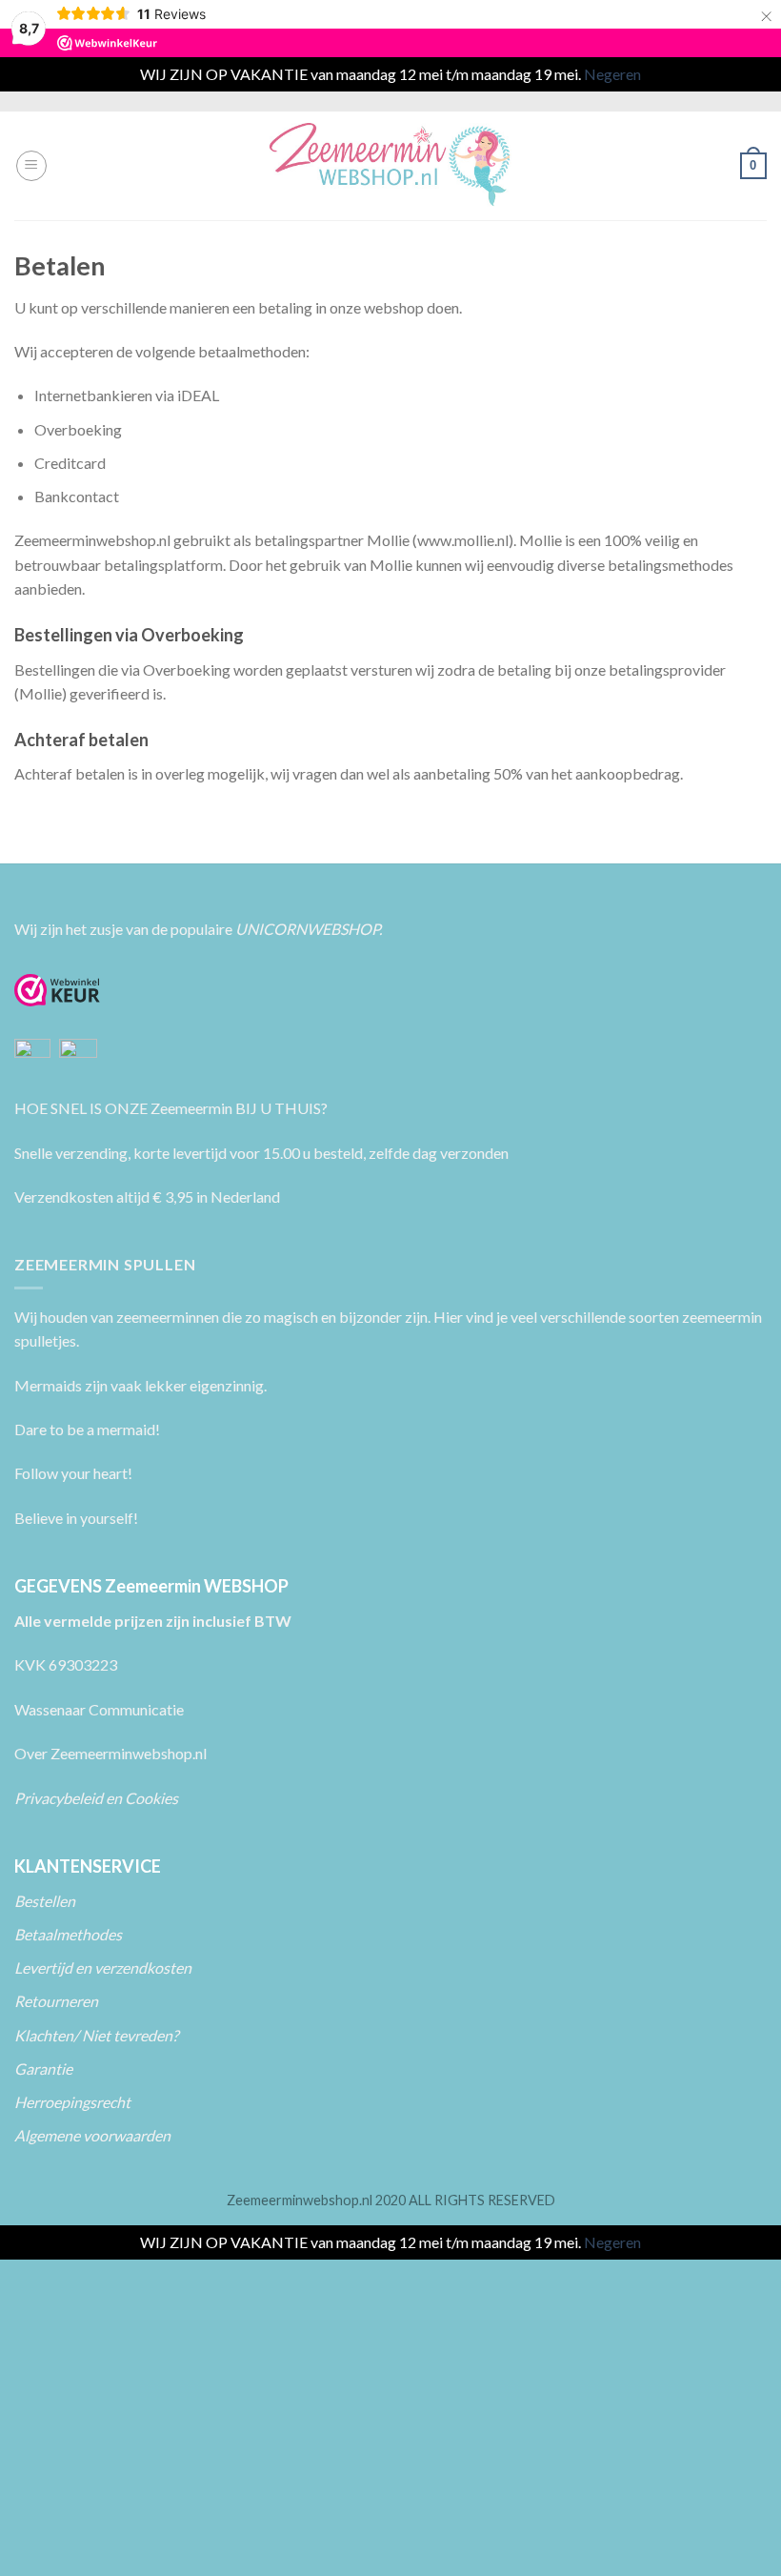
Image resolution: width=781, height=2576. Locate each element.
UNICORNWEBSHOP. (309, 929)
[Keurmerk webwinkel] (57, 990)
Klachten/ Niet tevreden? (96, 2035)
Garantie (43, 2069)
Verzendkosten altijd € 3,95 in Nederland (147, 1197)
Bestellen (45, 1901)
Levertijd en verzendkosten (103, 1967)
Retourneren (58, 2001)
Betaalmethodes (68, 1934)
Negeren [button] (612, 74)
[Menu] (31, 166)
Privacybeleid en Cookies (96, 1798)
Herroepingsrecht (72, 2102)
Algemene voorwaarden (92, 2135)
